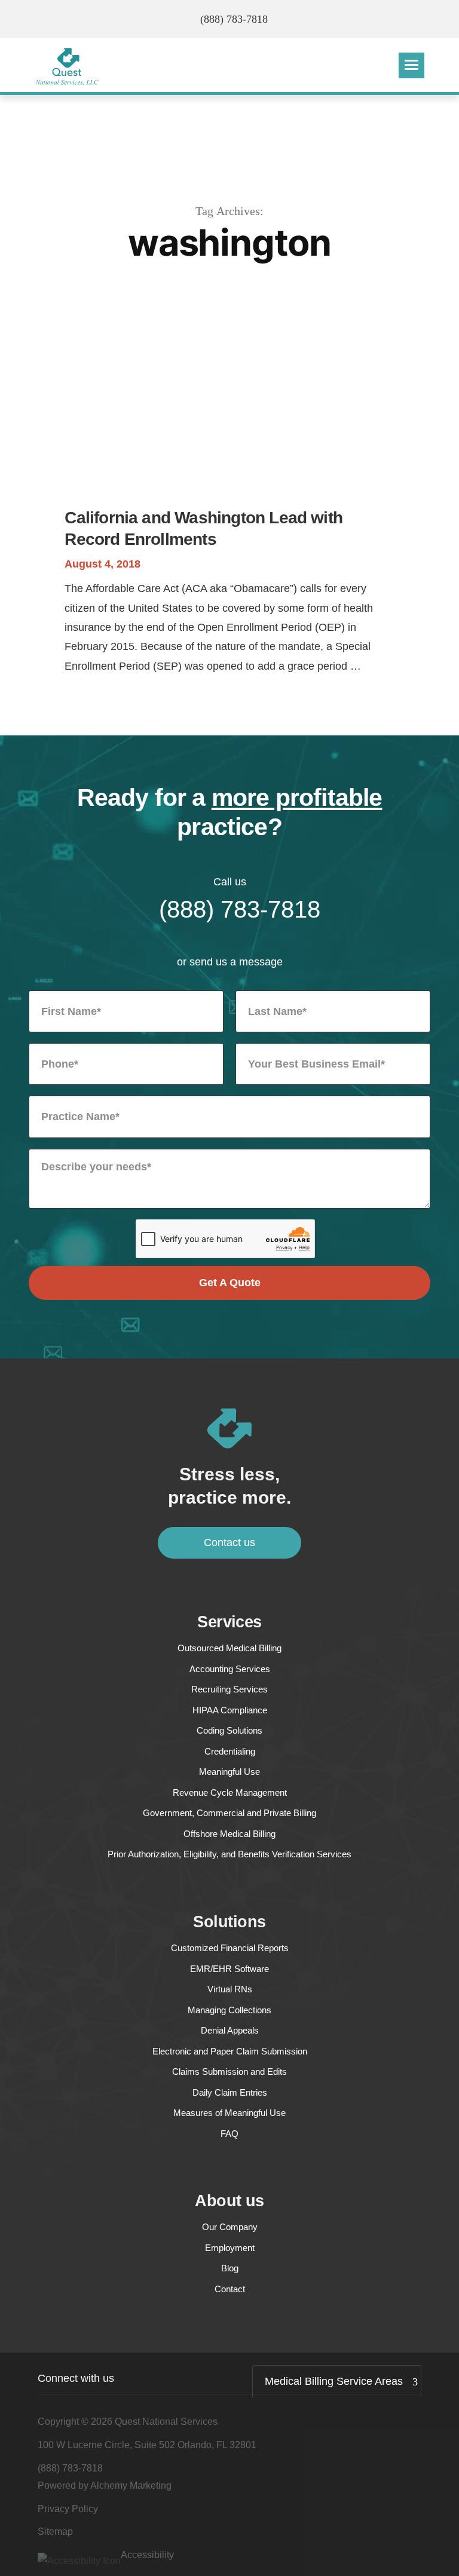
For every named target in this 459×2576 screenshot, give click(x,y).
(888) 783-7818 (234, 19)
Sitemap (55, 2531)
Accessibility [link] (147, 2555)
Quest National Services (166, 2422)
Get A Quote (230, 1283)
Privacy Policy (68, 2509)
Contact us (229, 1542)
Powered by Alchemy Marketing (105, 2485)
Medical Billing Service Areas (334, 2381)
